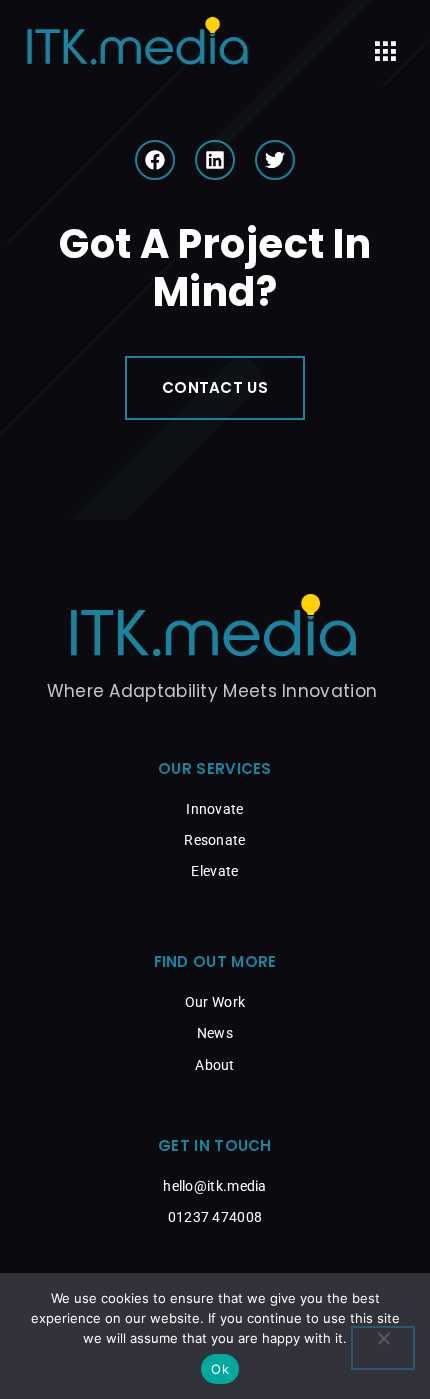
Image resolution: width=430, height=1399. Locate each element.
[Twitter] (275, 160)
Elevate (214, 871)
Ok (220, 1369)
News (215, 1033)
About (215, 1065)
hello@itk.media (215, 1186)
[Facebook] (155, 160)
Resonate (214, 840)
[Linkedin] (215, 160)
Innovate (214, 809)
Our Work (215, 1002)
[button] (385, 52)
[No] (383, 1348)
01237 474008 (215, 1217)
